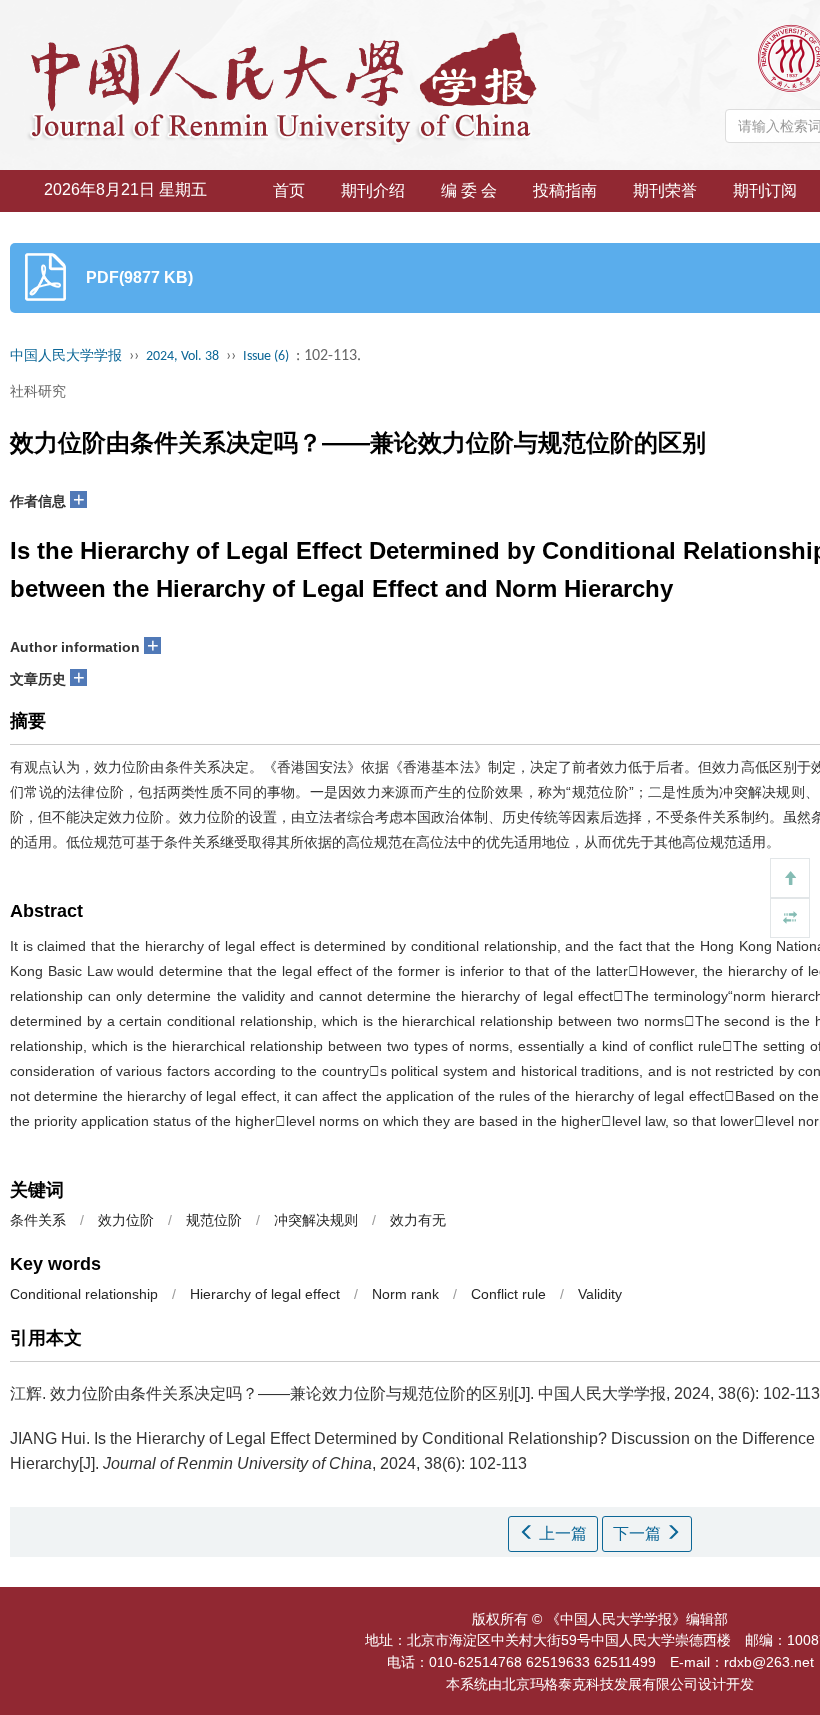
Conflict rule (508, 1294)
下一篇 (639, 1533)
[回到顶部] (790, 878)
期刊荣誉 (665, 190)
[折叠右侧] (790, 918)
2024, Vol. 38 (182, 356)
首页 (289, 190)
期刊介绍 (373, 190)
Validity (600, 1294)
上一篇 (561, 1533)
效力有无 (418, 1220)
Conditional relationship (84, 1294)
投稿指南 (565, 190)
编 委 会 (469, 190)
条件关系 (38, 1220)
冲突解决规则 (316, 1220)
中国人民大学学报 (66, 356)
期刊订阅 (765, 190)
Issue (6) (266, 356)
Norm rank (405, 1294)
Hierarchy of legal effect (265, 1294)
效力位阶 (126, 1220)
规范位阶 (214, 1220)
